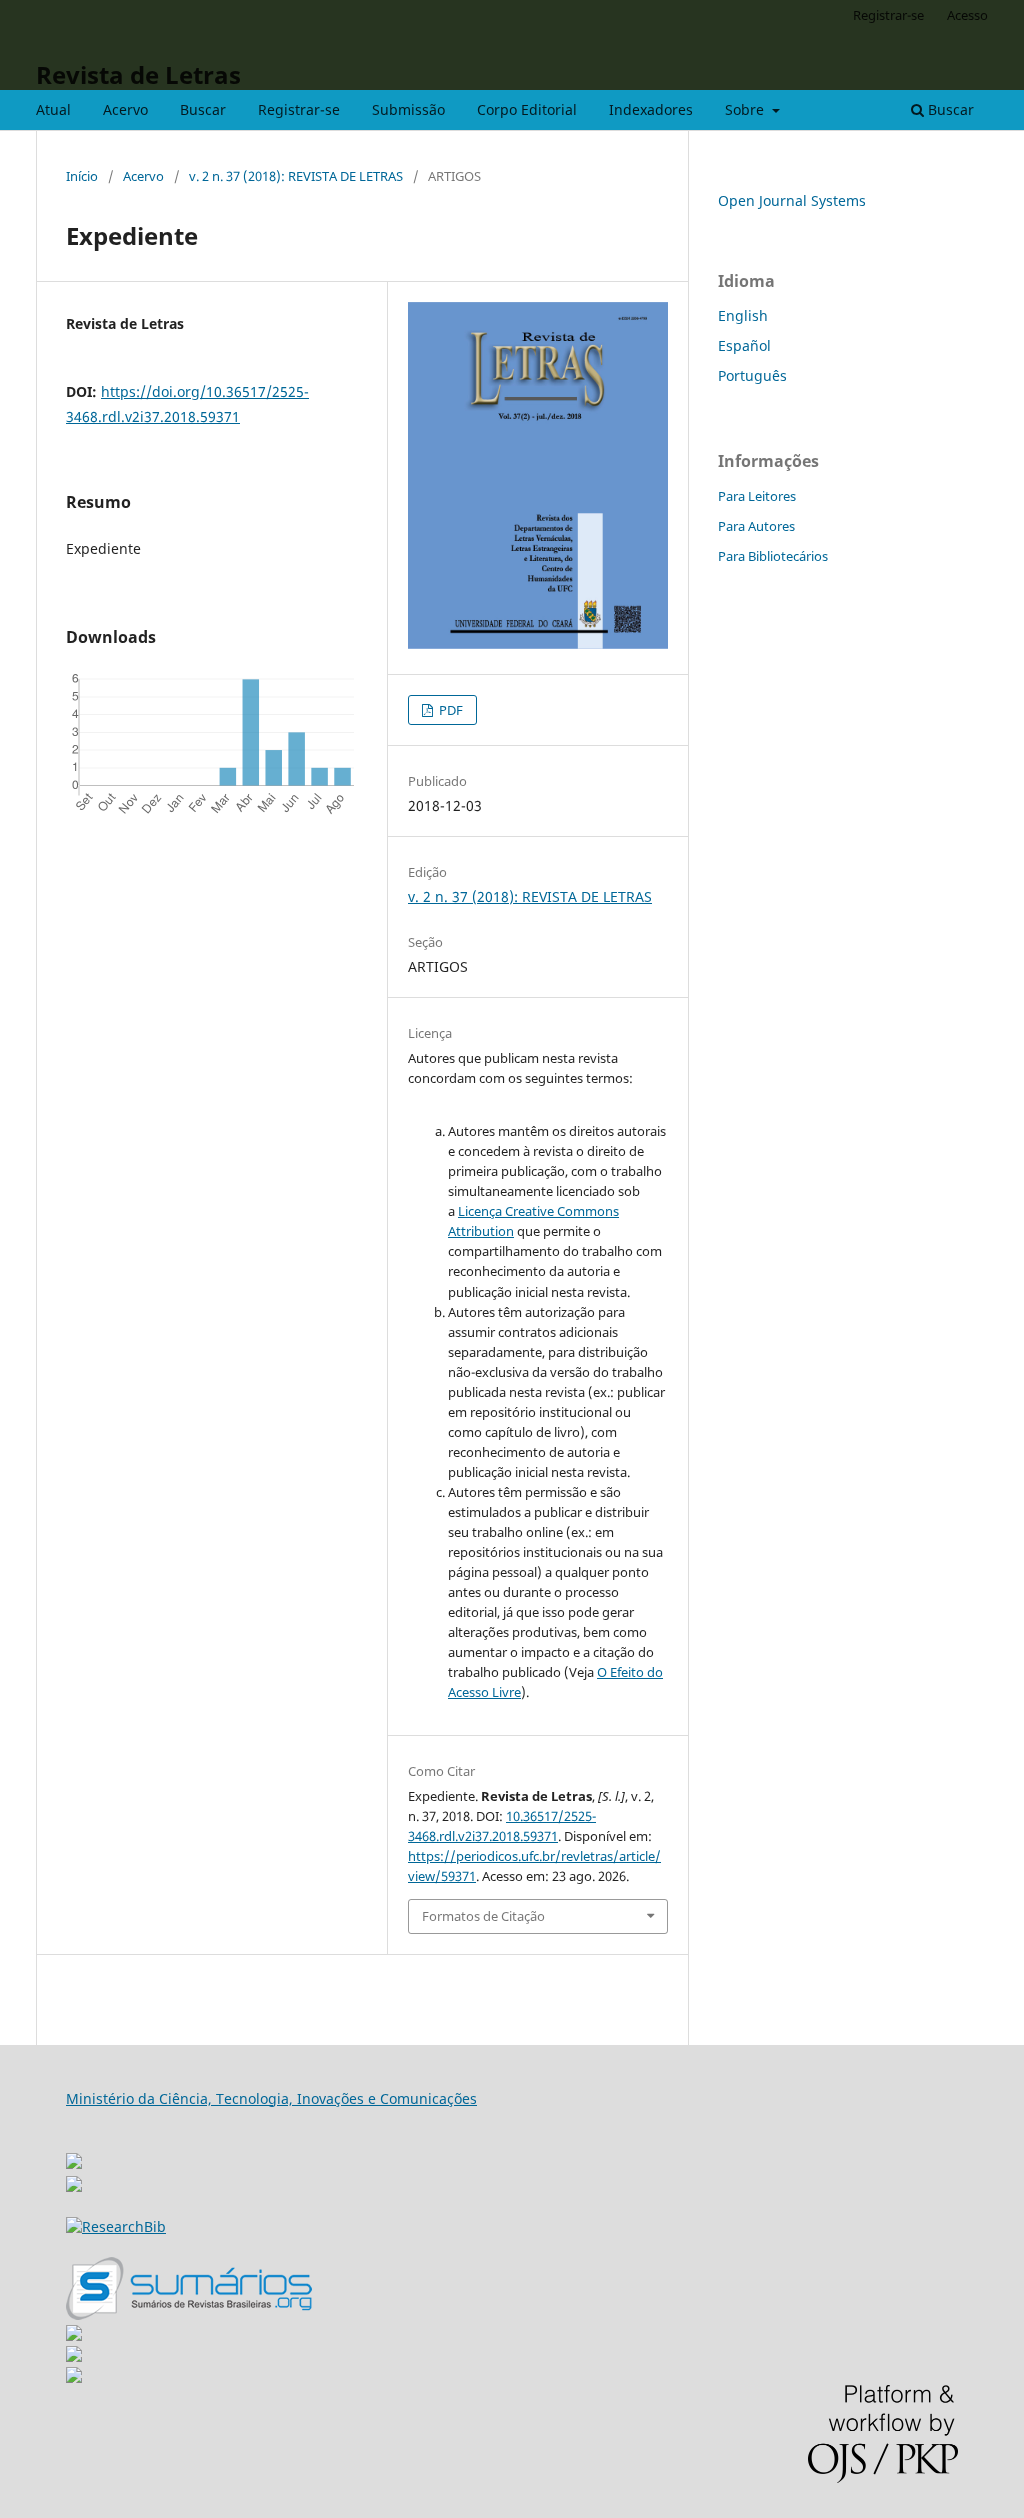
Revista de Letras (138, 74)
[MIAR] (74, 2155)
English (743, 315)
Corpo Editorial (527, 109)
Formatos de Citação (483, 1916)
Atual (53, 109)
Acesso (967, 15)
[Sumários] (189, 2314)
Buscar (203, 109)
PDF (449, 710)
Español (744, 345)
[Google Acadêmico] (74, 2356)
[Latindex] (74, 2377)
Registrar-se (299, 109)
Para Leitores (757, 496)
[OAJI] (74, 2335)
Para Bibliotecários (773, 556)
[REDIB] (74, 2186)
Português (752, 375)
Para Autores (756, 526)
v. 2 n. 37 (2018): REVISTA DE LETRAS (296, 176)
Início (82, 176)
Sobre (746, 109)
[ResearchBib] (116, 2226)
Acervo (125, 109)
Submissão (408, 109)
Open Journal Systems (792, 200)
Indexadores (651, 109)
